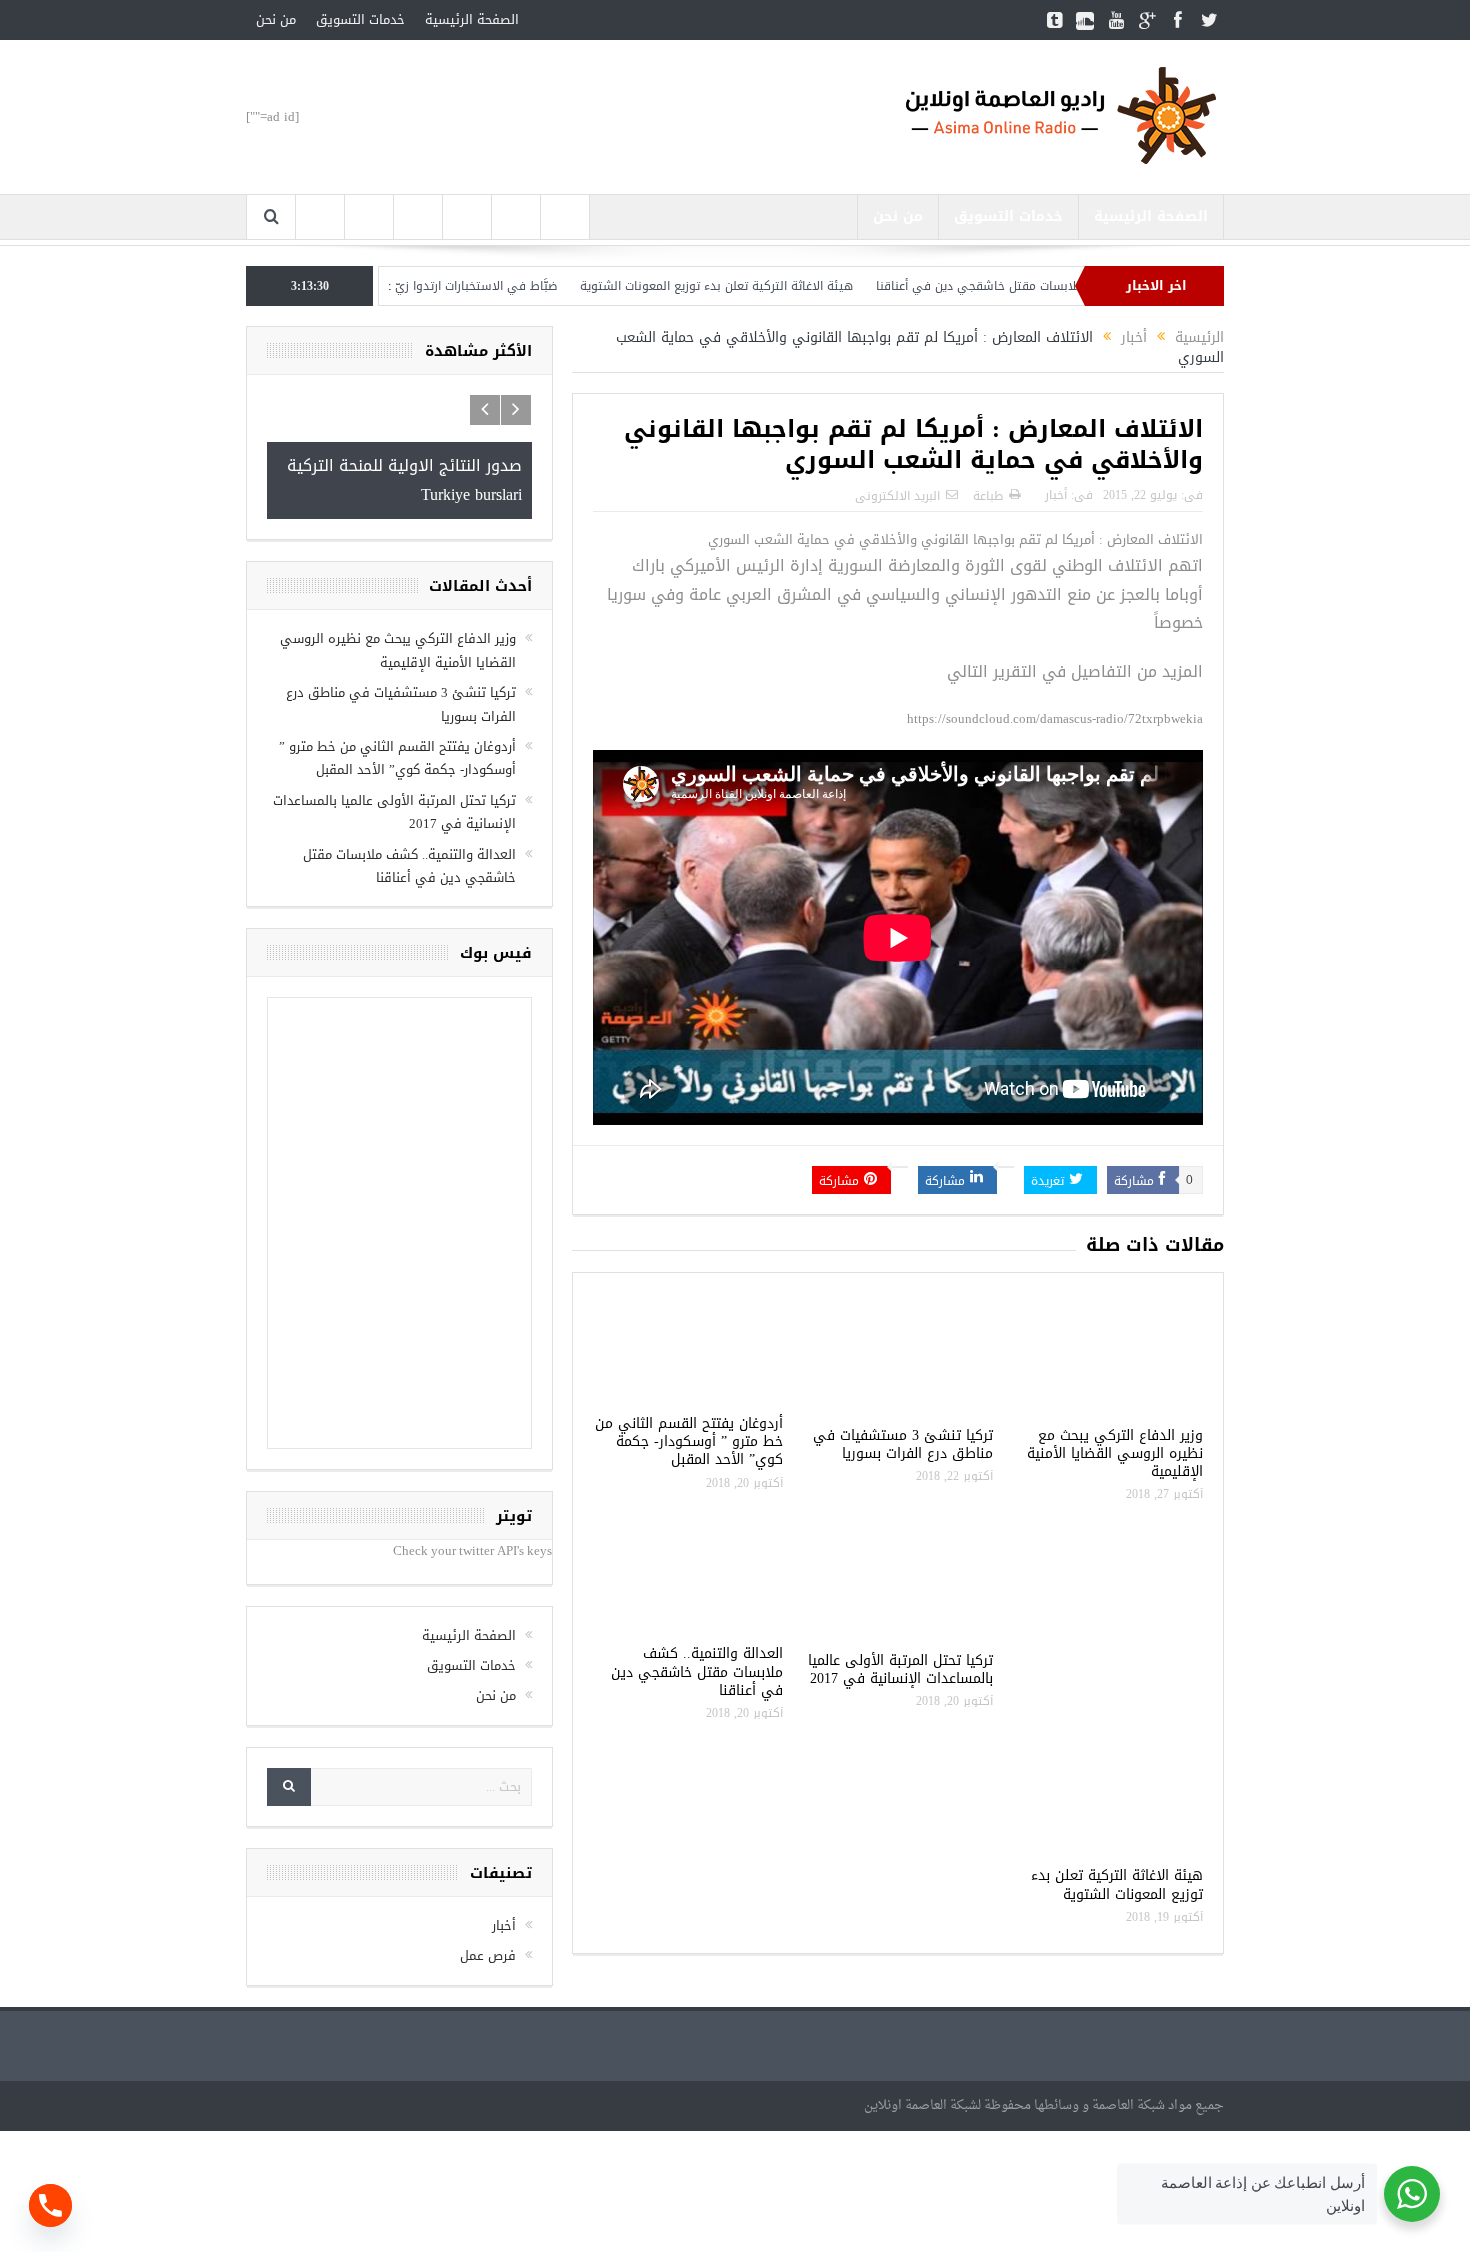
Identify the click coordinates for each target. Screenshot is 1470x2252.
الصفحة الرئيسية (472, 19)
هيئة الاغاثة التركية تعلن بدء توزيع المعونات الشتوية (782, 286)
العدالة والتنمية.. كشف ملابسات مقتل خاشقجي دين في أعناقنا (697, 1671)
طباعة (988, 496)
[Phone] (50, 2205)
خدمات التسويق (360, 19)
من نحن (276, 19)
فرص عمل (488, 1955)
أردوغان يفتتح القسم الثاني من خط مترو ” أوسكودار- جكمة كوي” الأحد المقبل (689, 1441)
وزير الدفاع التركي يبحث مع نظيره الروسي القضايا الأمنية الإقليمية (1115, 1453)
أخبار (1056, 495)
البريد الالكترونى (897, 496)
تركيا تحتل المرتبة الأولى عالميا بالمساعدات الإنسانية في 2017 (900, 1669)
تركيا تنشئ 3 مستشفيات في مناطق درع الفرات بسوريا (903, 1444)
